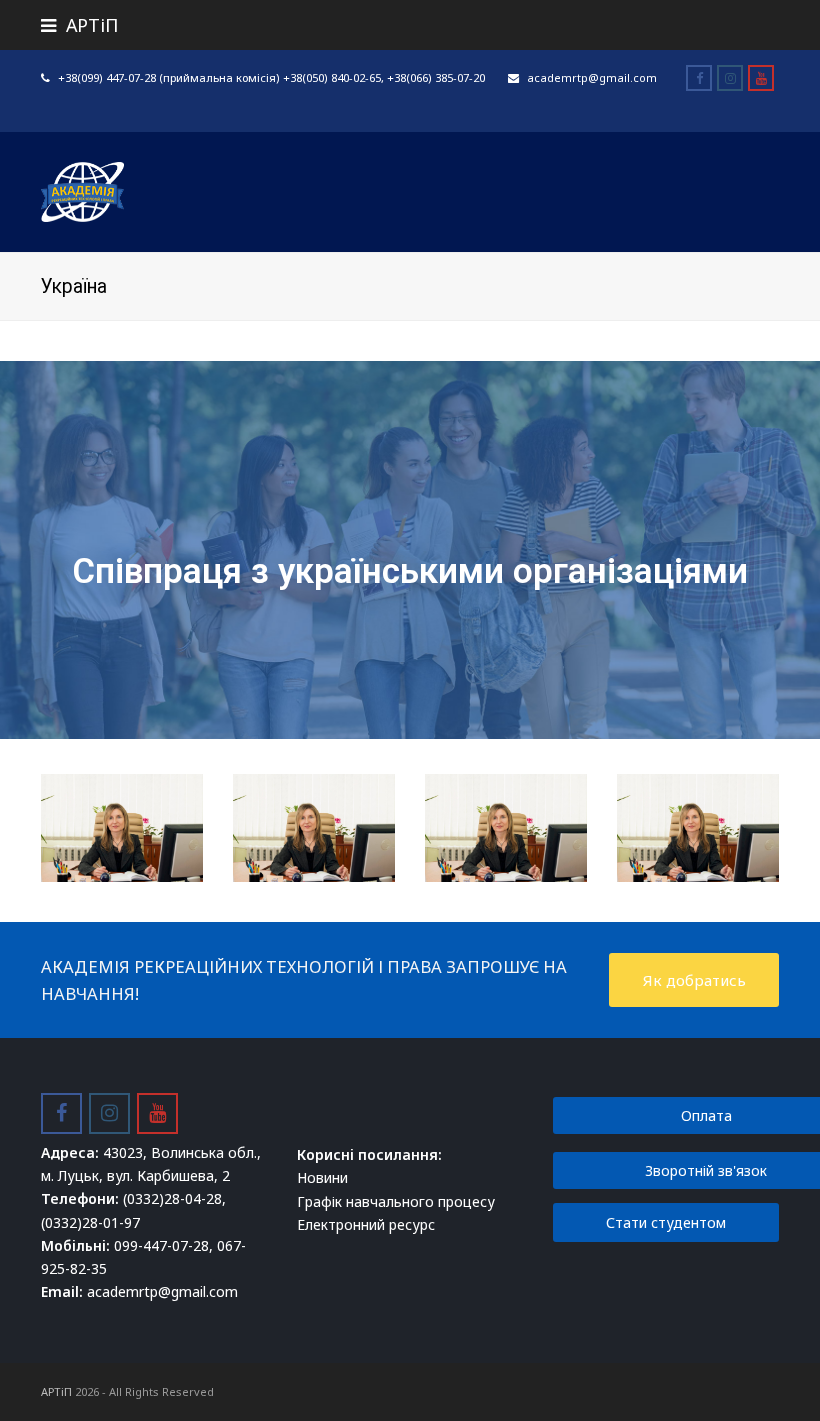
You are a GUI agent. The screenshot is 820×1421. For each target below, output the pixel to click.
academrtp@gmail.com (592, 77)
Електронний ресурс (366, 1224)
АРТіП (56, 1391)
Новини (322, 1177)
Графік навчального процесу (396, 1201)
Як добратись (694, 980)
